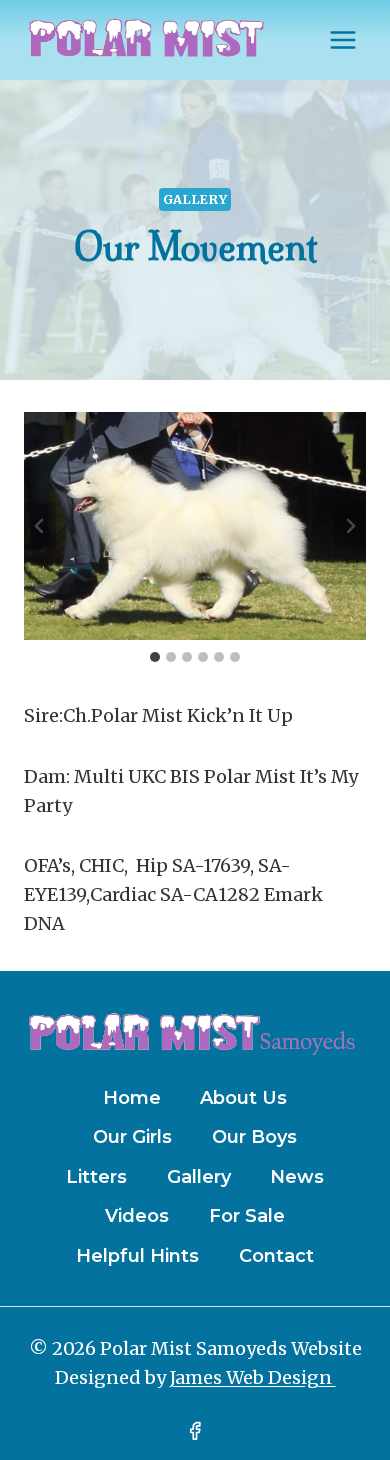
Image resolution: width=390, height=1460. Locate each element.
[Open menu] (342, 39)
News (297, 1177)
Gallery (195, 199)
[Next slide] (350, 526)
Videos (137, 1216)
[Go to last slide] (40, 526)
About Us (243, 1098)
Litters (96, 1177)
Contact (276, 1256)
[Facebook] (195, 1431)
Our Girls (132, 1137)
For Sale (247, 1216)
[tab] (155, 657)
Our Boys (254, 1137)
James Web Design (253, 1377)
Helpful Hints (137, 1256)
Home (132, 1098)
